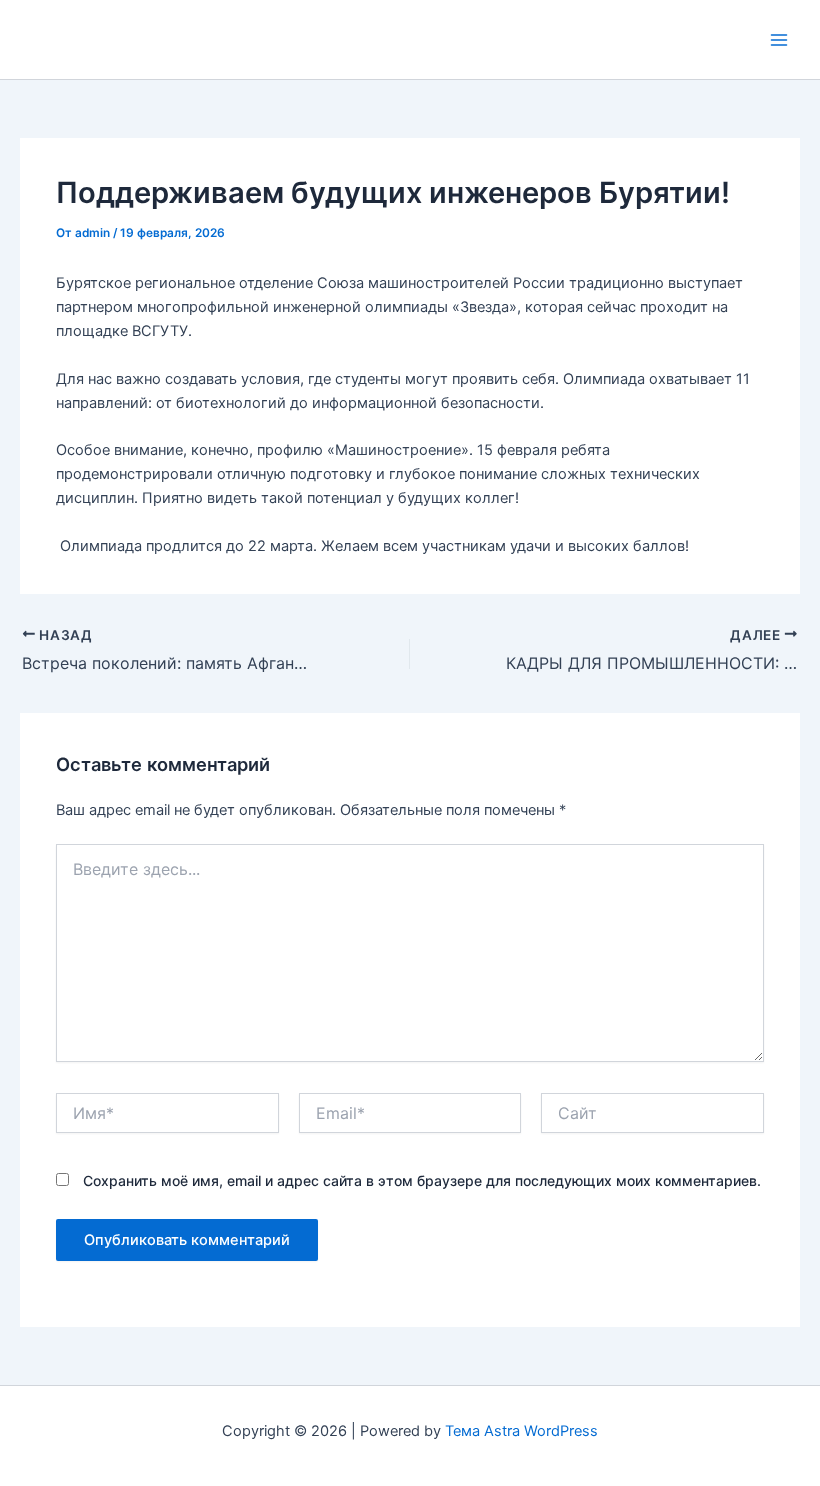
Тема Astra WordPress (521, 1431)
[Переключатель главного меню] (779, 40)
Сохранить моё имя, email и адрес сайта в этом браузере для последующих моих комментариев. (422, 1180)
